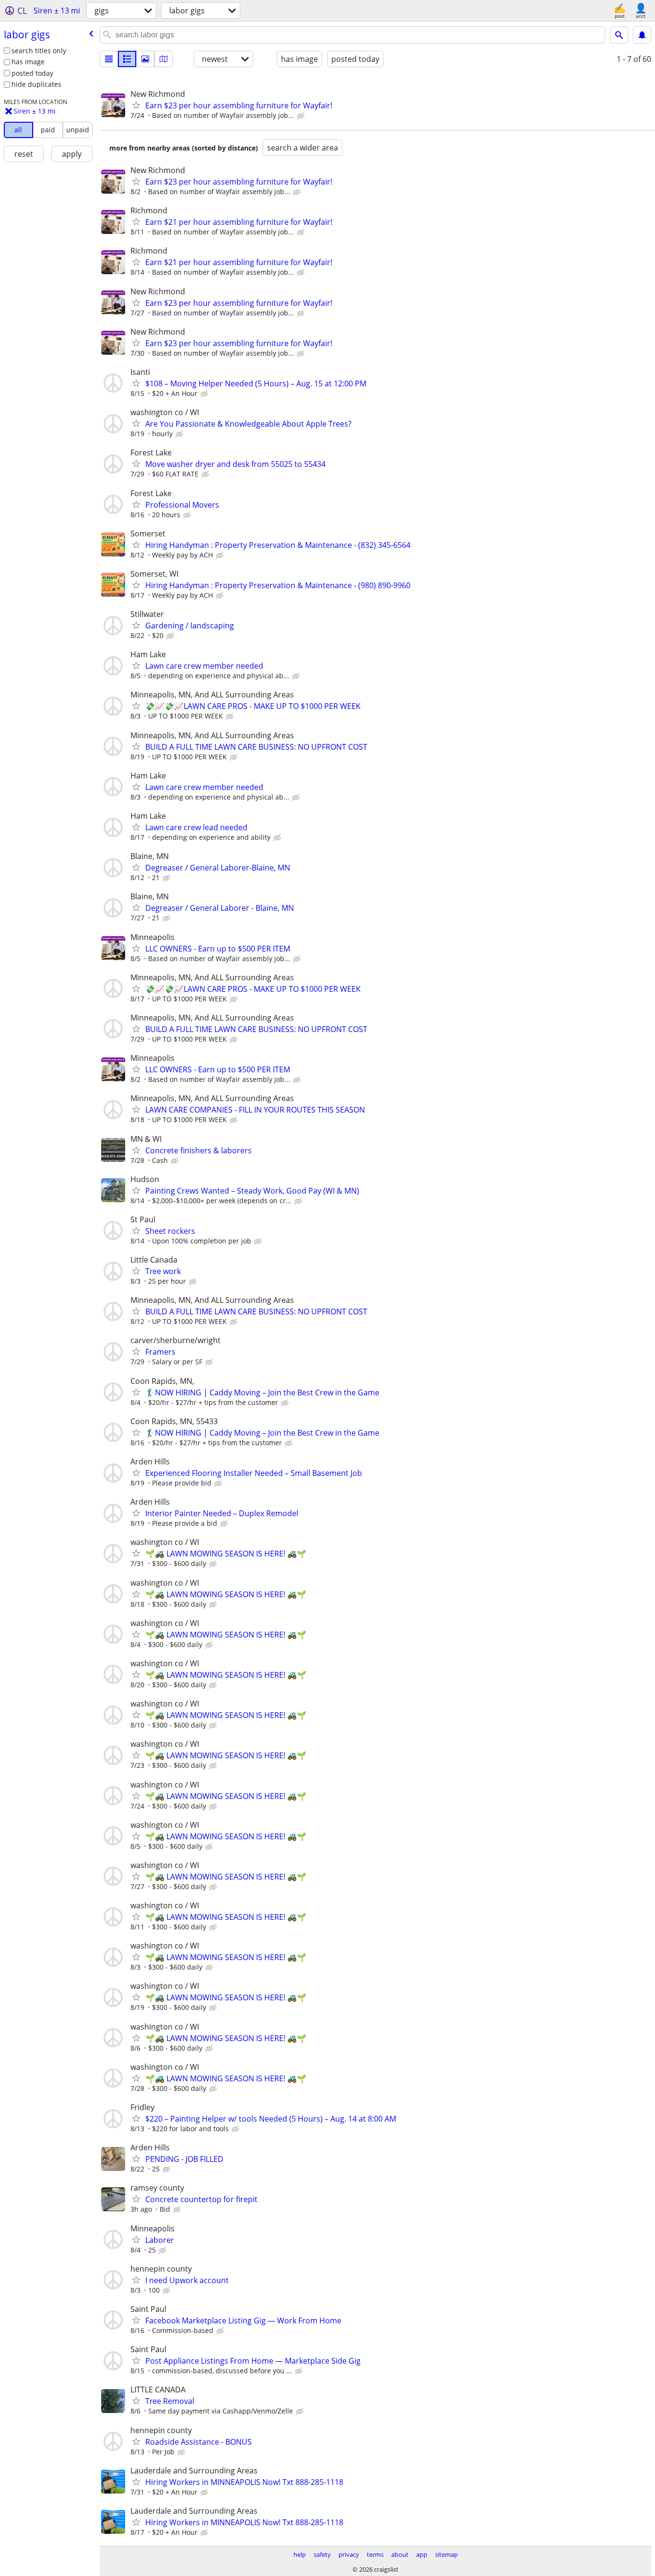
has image (28, 62)
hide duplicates (36, 84)
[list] (109, 59)
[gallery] (145, 59)
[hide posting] (302, 116)
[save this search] (642, 35)
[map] (164, 59)
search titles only (39, 51)
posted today (32, 73)
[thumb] (127, 59)
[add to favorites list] (136, 105)
